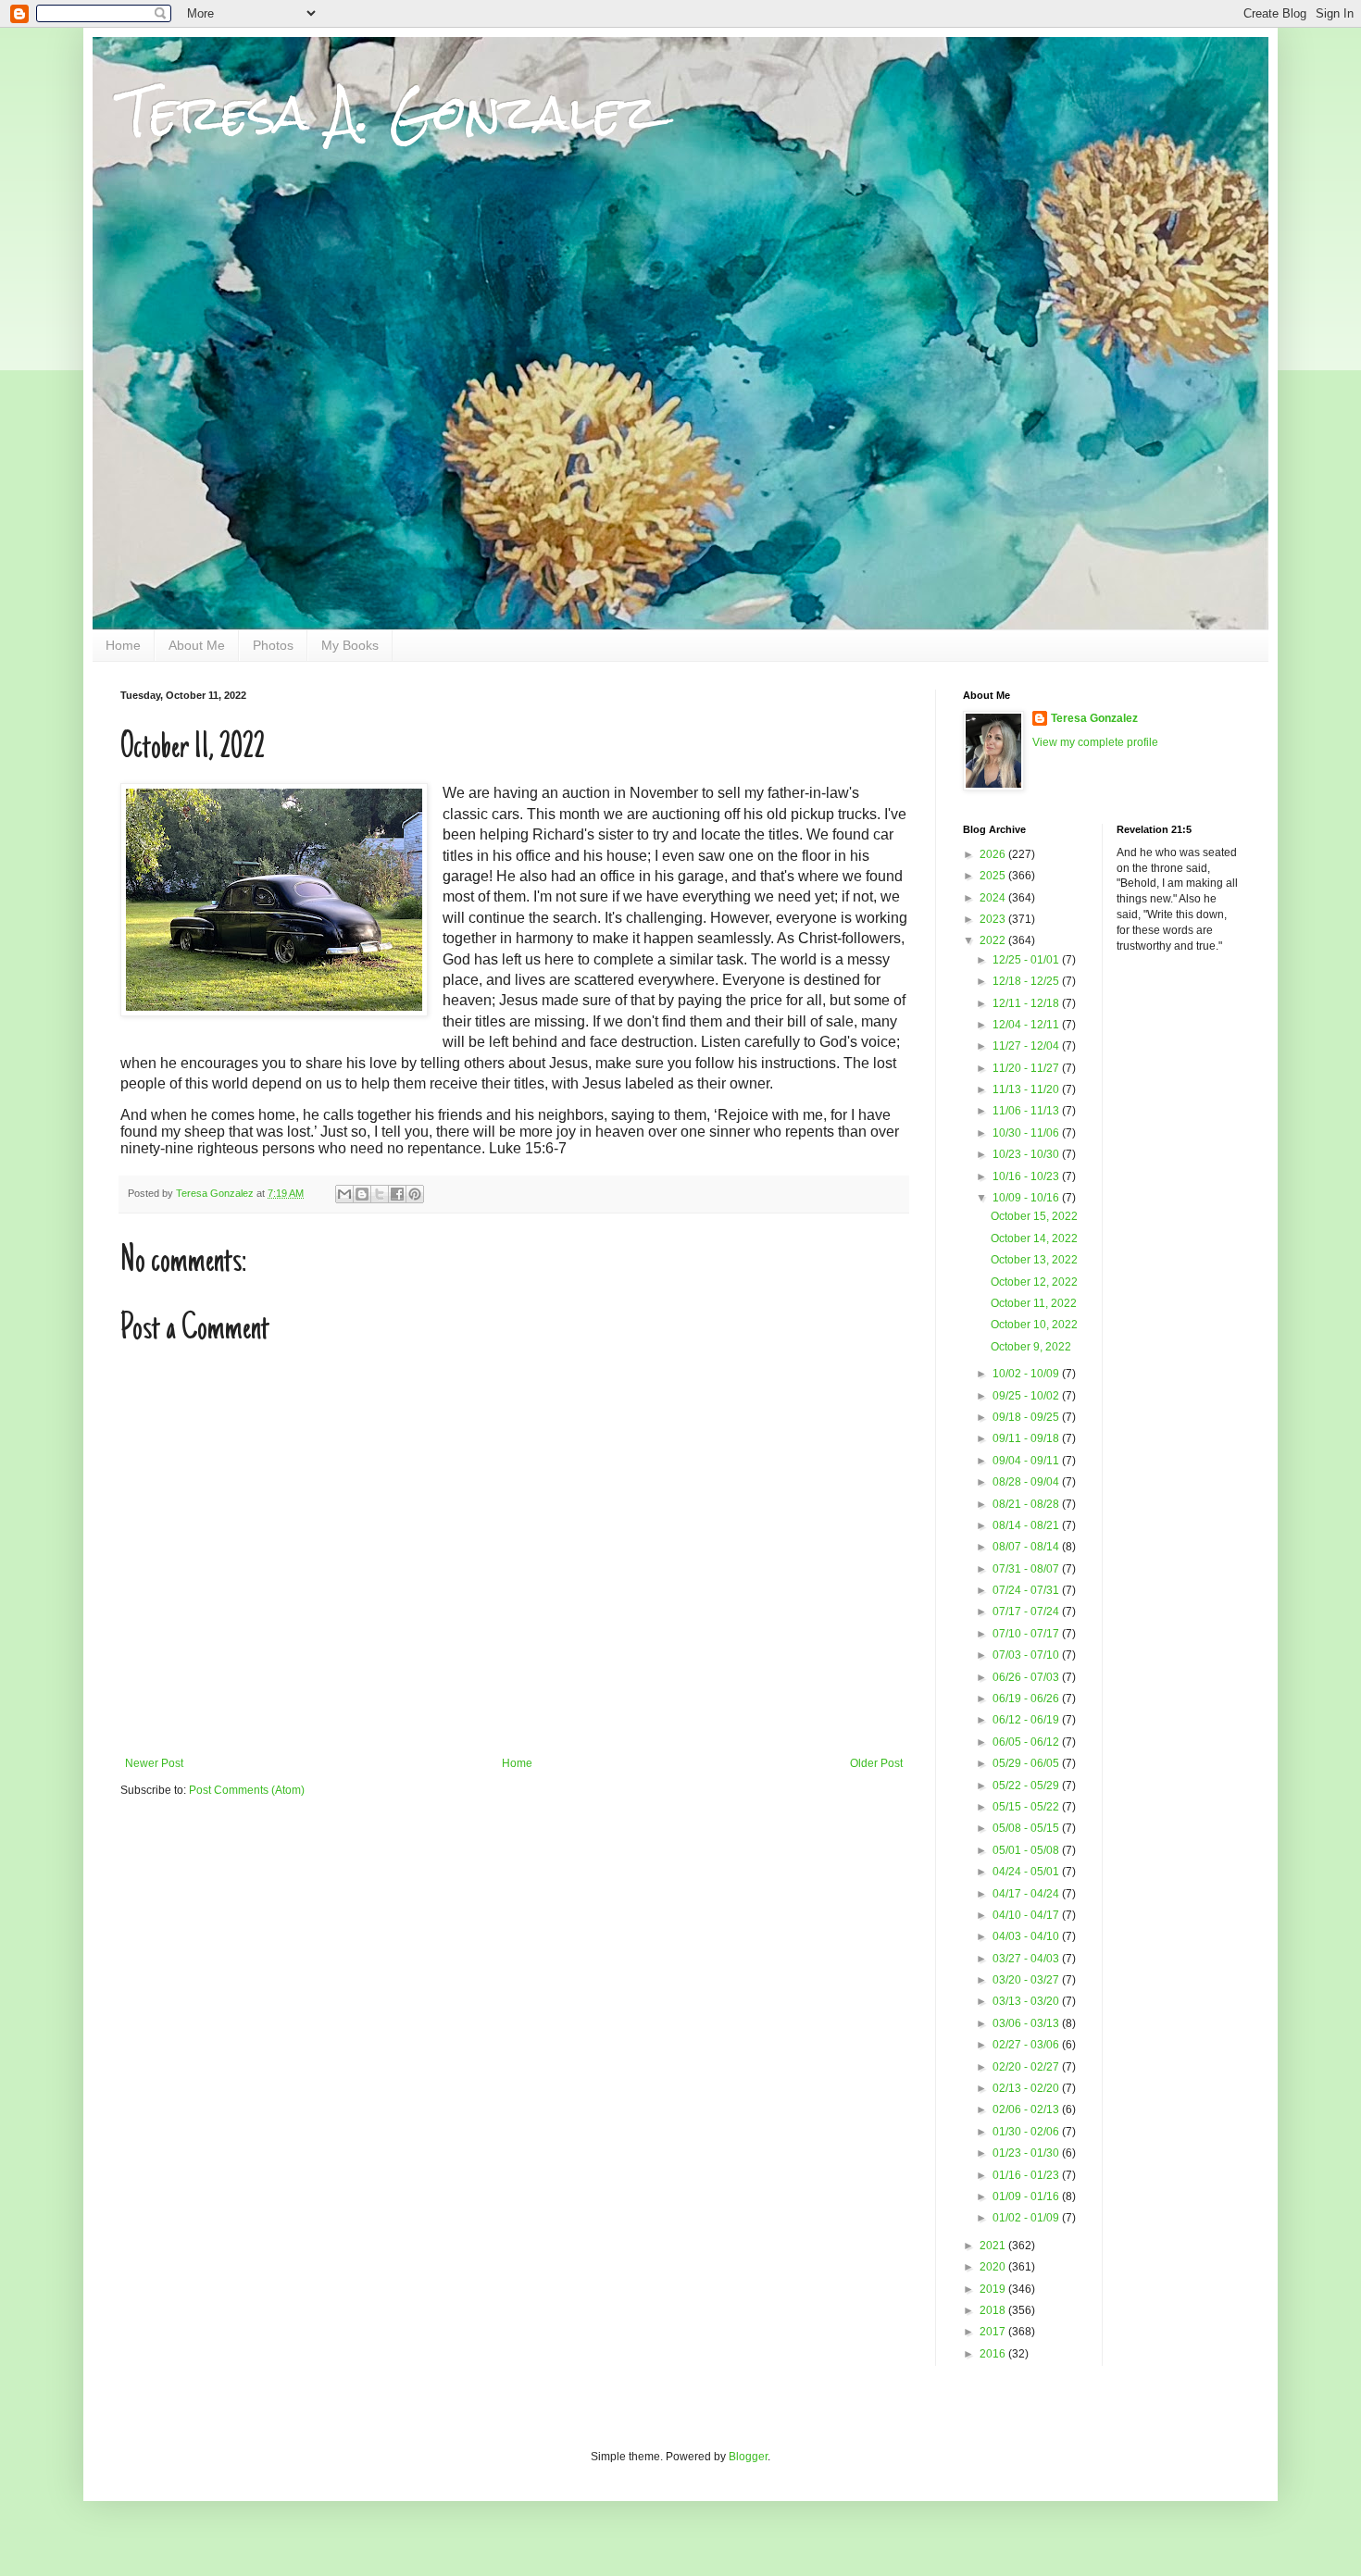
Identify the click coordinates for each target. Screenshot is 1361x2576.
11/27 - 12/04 (1027, 1046)
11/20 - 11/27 (1027, 1068)
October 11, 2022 (1034, 1303)
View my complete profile (1095, 742)
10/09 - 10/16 (1027, 1198)
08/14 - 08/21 (1027, 1525)
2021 (994, 2246)
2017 (994, 2332)
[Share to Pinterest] (415, 1194)
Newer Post (154, 1763)
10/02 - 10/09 (1027, 1374)
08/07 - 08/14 (1027, 1547)
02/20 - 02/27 (1027, 2067)
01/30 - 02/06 (1027, 2132)
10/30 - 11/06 (1027, 1133)
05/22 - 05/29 (1027, 1786)
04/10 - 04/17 (1027, 1915)
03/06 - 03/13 (1027, 2023)
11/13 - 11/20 (1027, 1089)
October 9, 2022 (1031, 1347)
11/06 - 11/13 (1027, 1111)
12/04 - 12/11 (1027, 1025)
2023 (994, 919)
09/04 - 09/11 (1027, 1461)
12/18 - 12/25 (1027, 981)
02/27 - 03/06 (1027, 2045)
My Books (350, 645)
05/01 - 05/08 (1027, 1850)
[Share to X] (380, 1194)
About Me (197, 645)
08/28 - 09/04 (1027, 1482)
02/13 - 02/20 (1027, 2088)
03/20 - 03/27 (1027, 1980)
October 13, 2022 (1034, 1260)
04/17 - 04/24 (1027, 1894)
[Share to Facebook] (397, 1194)
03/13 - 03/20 (1027, 2001)
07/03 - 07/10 (1027, 1655)
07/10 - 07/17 (1027, 1634)
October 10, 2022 (1034, 1325)
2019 (994, 2289)
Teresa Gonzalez (1094, 718)
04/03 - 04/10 (1027, 1936)
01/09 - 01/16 (1027, 2196)
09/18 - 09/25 (1027, 1417)
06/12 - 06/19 (1027, 1720)
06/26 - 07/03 (1027, 1677)
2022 (994, 940)
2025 (994, 876)
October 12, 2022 (1034, 1282)
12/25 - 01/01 (1027, 960)
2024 (994, 898)
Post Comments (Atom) (247, 1790)
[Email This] (344, 1194)
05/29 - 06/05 (1027, 1763)
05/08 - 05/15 (1027, 1828)
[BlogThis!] (362, 1194)
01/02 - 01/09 (1027, 2218)
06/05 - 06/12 (1027, 1742)
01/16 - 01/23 (1027, 2175)
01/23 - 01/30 (1027, 2153)
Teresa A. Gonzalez (389, 112)
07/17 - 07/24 (1027, 1612)
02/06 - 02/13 (1027, 2109)
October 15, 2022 (1034, 1216)
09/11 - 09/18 (1027, 1438)
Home (123, 645)
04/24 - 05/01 (1027, 1872)
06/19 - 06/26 (1027, 1699)
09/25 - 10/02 (1027, 1396)
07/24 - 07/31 (1027, 1590)
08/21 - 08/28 (1027, 1504)
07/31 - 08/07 (1027, 1569)
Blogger (748, 2457)
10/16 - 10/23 (1027, 1176)
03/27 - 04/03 (1027, 1959)
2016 (994, 2354)
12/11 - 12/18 (1027, 1003)
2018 (994, 2310)
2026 (994, 854)
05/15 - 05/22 (1027, 1807)
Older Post (876, 1763)
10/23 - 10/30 (1027, 1154)
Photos (273, 645)
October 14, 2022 (1034, 1238)
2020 (994, 2267)
